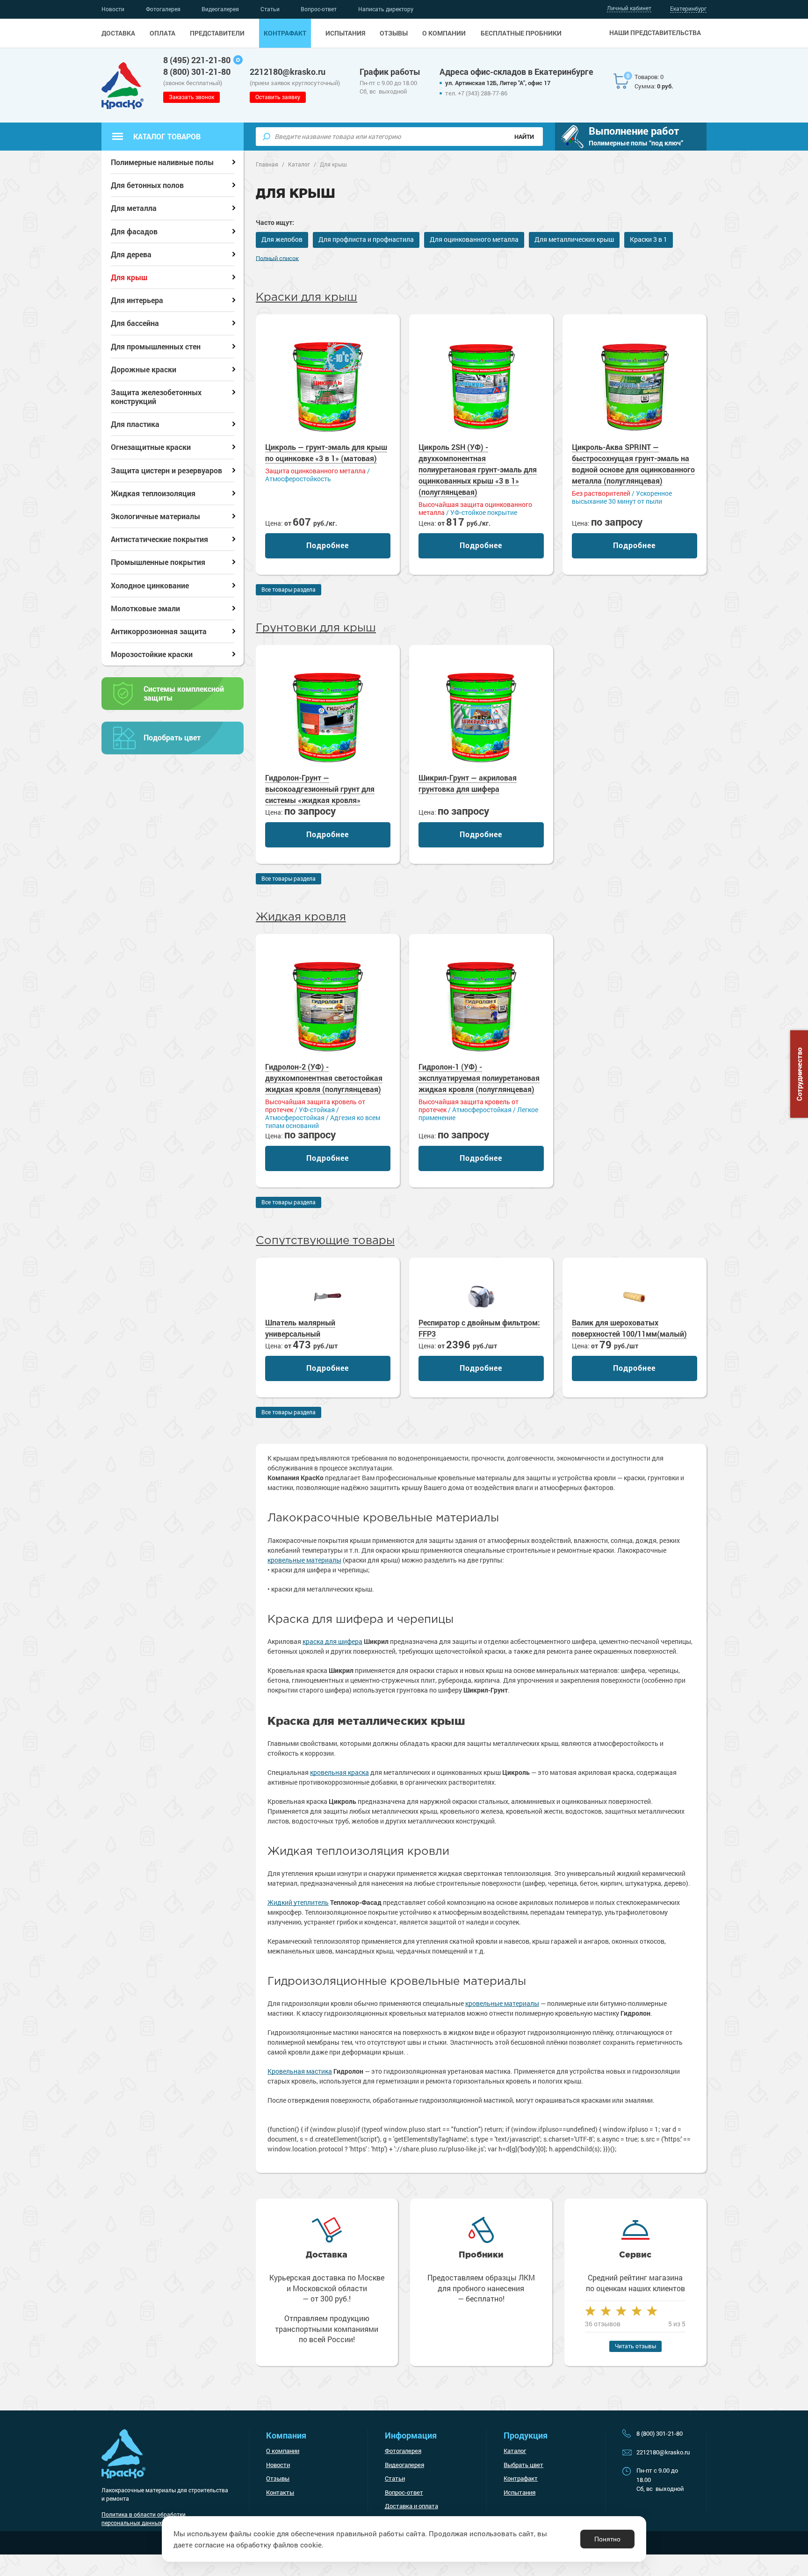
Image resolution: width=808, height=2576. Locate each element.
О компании (444, 33)
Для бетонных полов (147, 185)
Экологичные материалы (155, 516)
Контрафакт (285, 33)
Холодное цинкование (150, 585)
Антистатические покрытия (159, 539)
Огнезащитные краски (151, 447)
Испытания (345, 33)
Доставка (118, 33)
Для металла (134, 208)
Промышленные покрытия (158, 562)
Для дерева (131, 254)
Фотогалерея (163, 9)
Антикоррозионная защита (159, 631)
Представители (217, 33)
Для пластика (135, 424)
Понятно (607, 2539)
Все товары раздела (289, 589)
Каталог (515, 2451)
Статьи (270, 9)
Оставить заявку (278, 97)
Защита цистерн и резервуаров (166, 470)
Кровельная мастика (300, 2071)
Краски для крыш (307, 297)
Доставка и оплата (411, 2506)
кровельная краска (339, 1772)
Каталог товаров (167, 136)
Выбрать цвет (523, 2465)
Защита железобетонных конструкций (156, 397)
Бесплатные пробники (521, 33)
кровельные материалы (304, 1560)
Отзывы (394, 33)
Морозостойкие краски (152, 654)
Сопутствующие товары (325, 1241)
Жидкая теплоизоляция (153, 493)
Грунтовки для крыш (316, 628)
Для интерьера (137, 300)
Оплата (162, 33)
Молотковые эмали (145, 608)
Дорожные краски (144, 369)
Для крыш (129, 277)
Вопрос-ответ (319, 9)
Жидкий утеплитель (298, 1902)
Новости (113, 9)
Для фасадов (134, 231)
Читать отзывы (635, 2346)
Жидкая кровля (301, 917)
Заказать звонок (191, 97)
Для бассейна (135, 323)
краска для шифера (332, 1641)
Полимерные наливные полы (162, 162)
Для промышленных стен (156, 346)
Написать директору (386, 9)
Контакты (280, 2492)
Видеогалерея (220, 9)
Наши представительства (655, 33)
